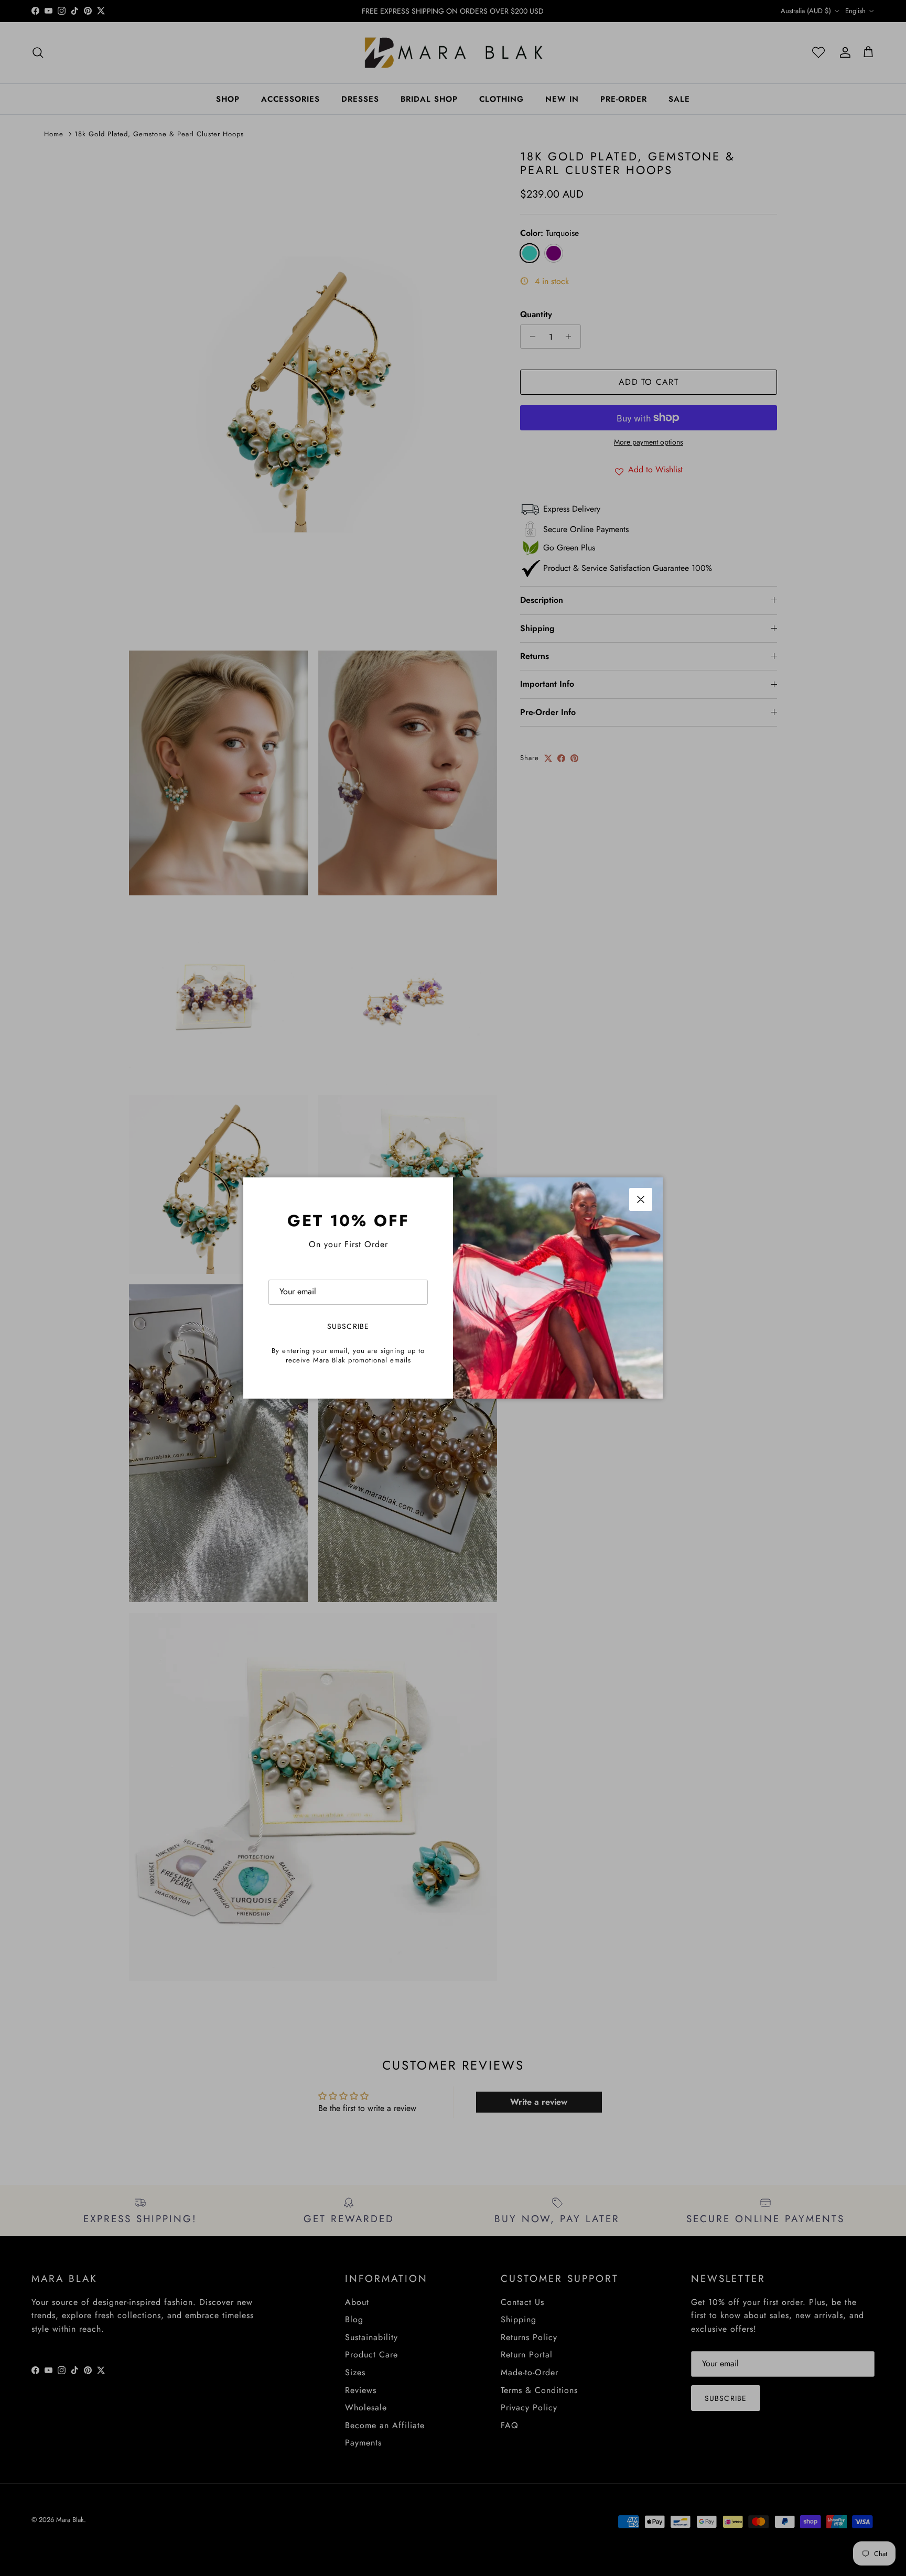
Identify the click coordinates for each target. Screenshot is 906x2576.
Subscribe (348, 1326)
